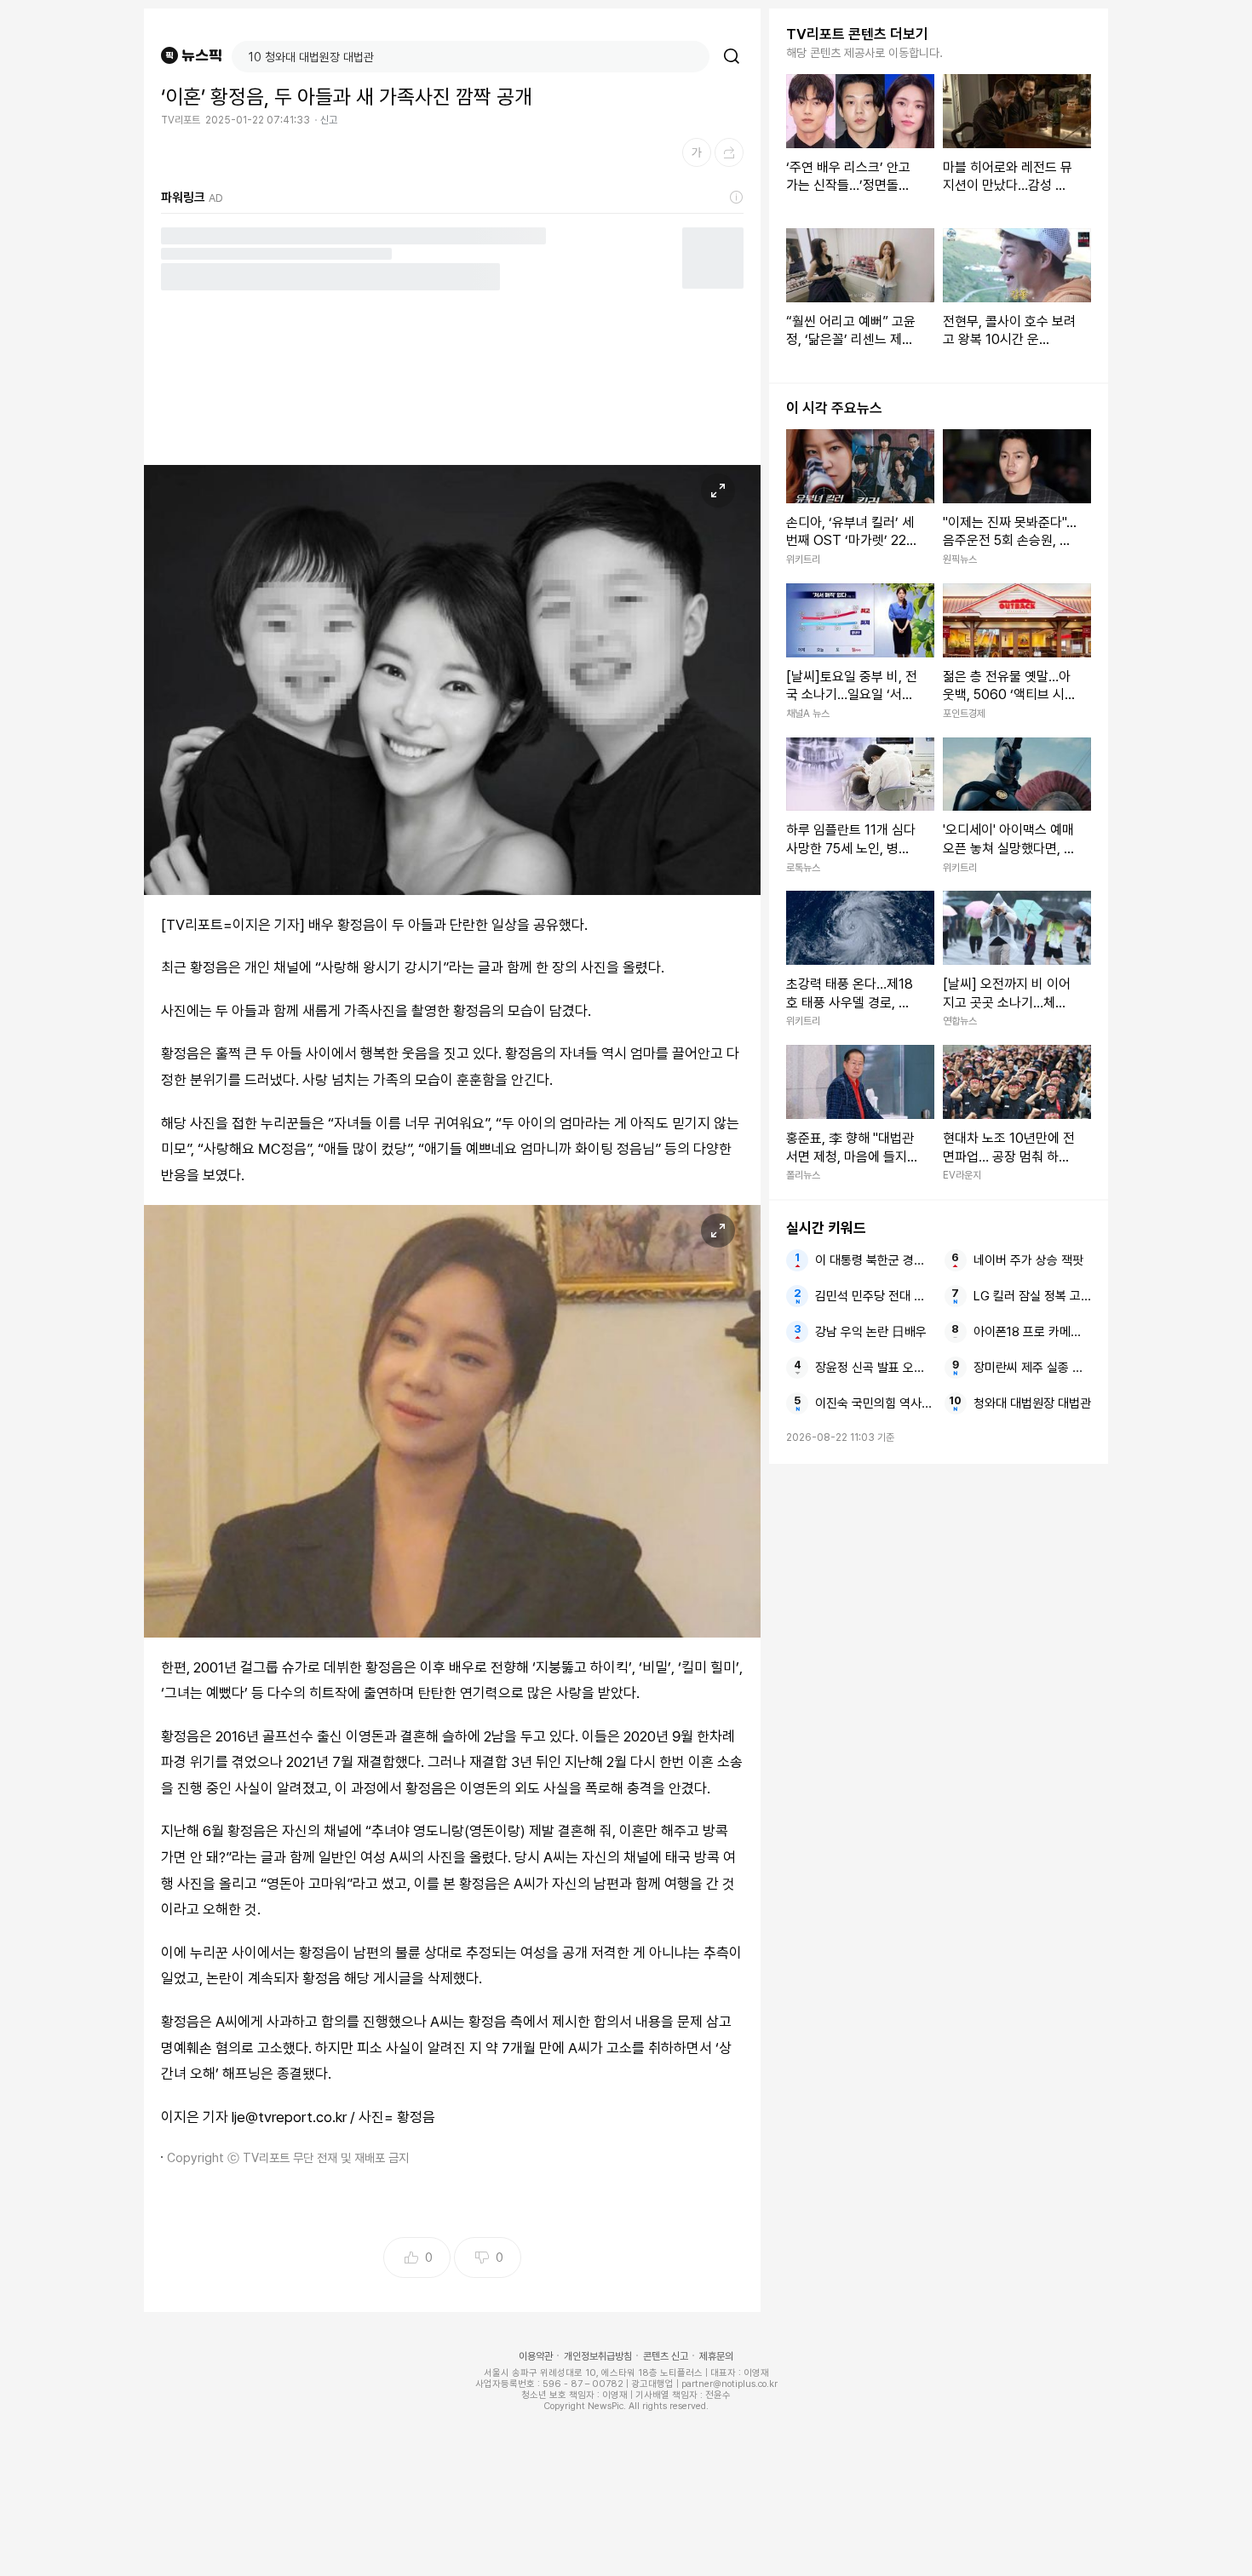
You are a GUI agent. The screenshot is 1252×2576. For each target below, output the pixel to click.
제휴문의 (716, 2356)
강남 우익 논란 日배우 (871, 1332)
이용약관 (536, 2356)
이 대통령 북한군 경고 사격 (874, 1260)
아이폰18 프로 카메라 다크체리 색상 (1032, 1332)
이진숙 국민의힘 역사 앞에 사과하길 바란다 (874, 1403)
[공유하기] (729, 152)
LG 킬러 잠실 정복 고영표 (1032, 1296)
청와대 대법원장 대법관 (1032, 1403)
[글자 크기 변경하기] (697, 152)
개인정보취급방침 (598, 2356)
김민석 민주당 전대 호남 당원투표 (874, 1296)
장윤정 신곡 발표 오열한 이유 (874, 1368)
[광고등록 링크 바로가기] (737, 198)
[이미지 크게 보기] (718, 491)
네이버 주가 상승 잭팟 (1028, 1260)
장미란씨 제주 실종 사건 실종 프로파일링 (1032, 1368)
